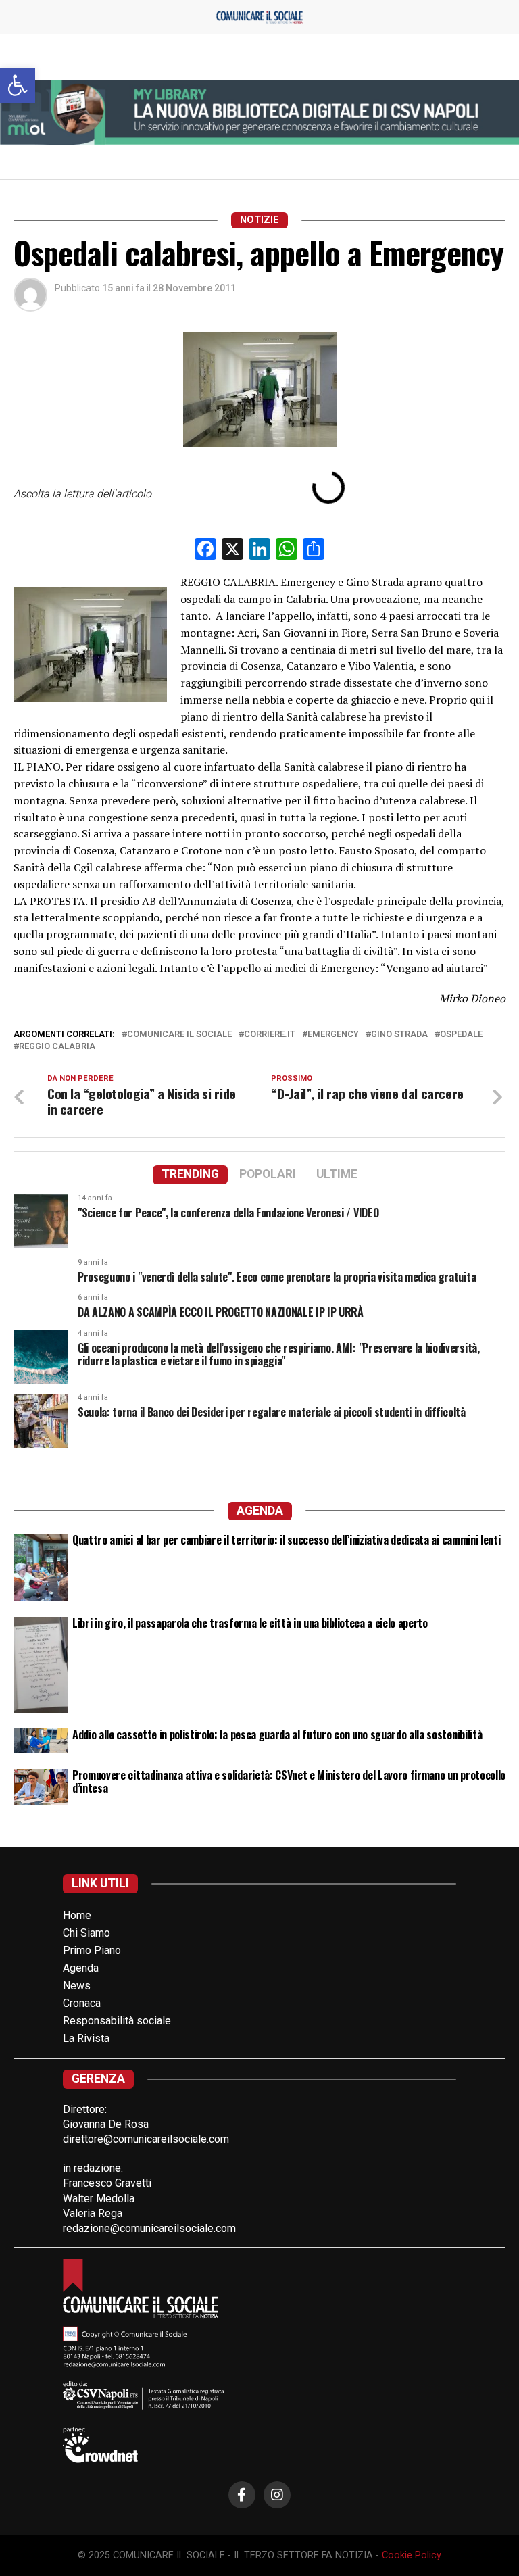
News (77, 1986)
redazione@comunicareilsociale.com (149, 2228)
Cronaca (82, 2003)
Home (77, 1915)
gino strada (399, 1035)
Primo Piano (92, 1950)
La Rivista (86, 2038)
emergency (333, 1035)
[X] (232, 551)
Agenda (81, 1968)
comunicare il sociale (179, 1035)
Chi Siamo (86, 1933)
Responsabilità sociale (117, 2021)
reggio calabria (57, 1047)
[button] (18, 85)
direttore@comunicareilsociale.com (146, 2139)
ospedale (461, 1035)
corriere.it (270, 1035)
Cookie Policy (412, 2555)
